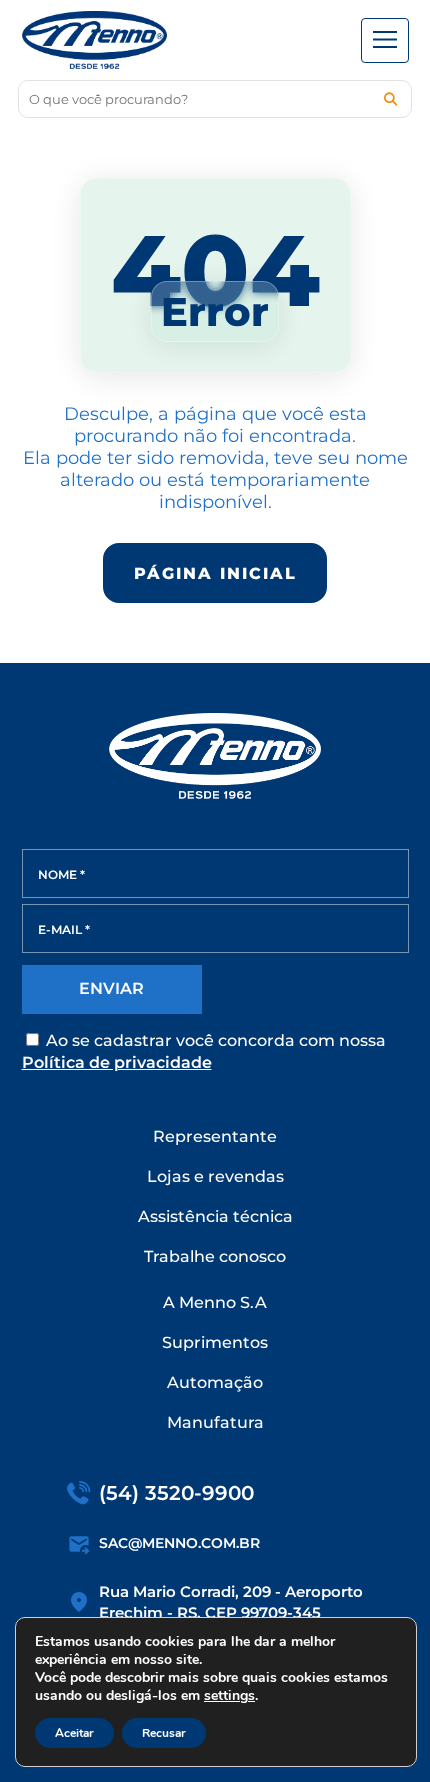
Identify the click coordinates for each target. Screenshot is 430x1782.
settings (229, 1696)
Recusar (164, 1733)
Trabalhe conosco (215, 1256)
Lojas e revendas (215, 1176)
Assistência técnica (215, 1216)
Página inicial (215, 573)
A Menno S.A (215, 1302)
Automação (215, 1382)
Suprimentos (215, 1342)
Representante (215, 1136)
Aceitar (74, 1733)
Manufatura (215, 1422)
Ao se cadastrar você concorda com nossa (204, 1051)
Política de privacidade (117, 1062)
